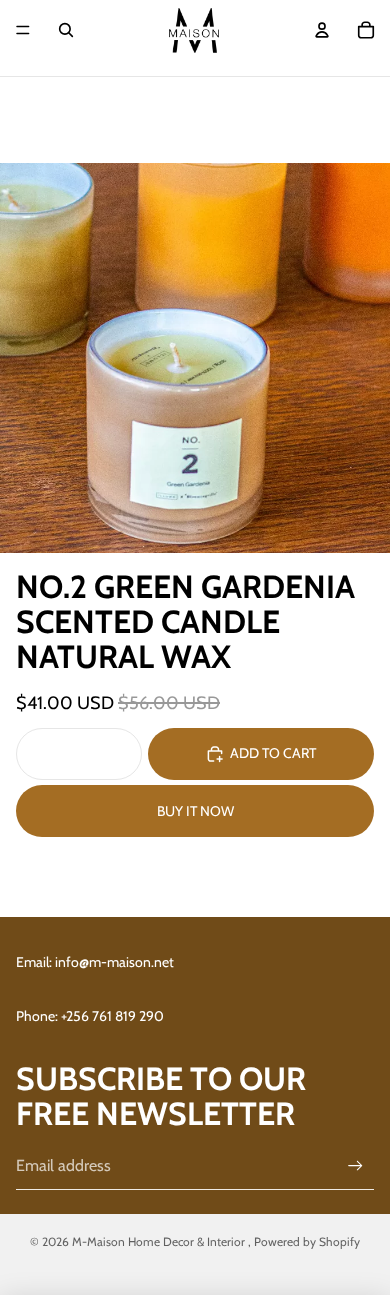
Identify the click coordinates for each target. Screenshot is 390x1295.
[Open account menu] (322, 30)
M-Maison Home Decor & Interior (160, 1241)
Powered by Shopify (307, 1241)
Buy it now (195, 811)
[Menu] (23, 30)
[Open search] (66, 30)
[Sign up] (355, 1165)
